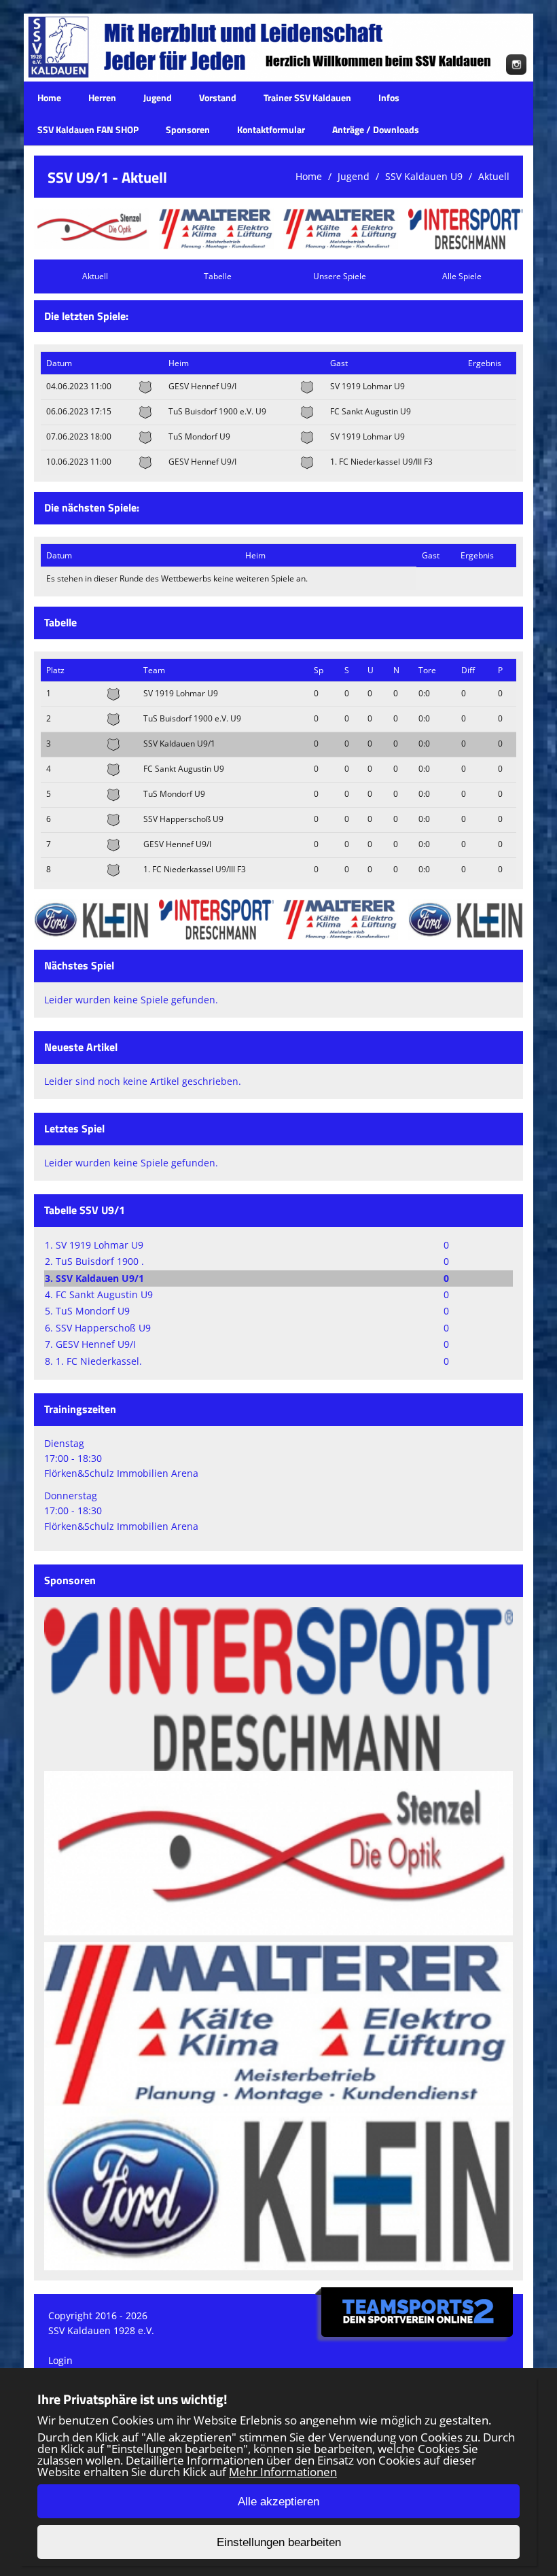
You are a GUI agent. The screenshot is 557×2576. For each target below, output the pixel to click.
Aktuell (494, 176)
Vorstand (218, 97)
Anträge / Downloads (376, 129)
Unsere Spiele (340, 276)
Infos (389, 97)
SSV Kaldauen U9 (424, 176)
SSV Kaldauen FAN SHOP (88, 129)
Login (60, 2360)
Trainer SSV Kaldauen (307, 97)
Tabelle (218, 276)
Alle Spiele (462, 276)
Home (49, 97)
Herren (102, 97)
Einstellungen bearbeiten (279, 2542)
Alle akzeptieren (278, 2502)
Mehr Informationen (283, 2472)
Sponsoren (188, 129)
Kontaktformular (271, 129)
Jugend (158, 97)
